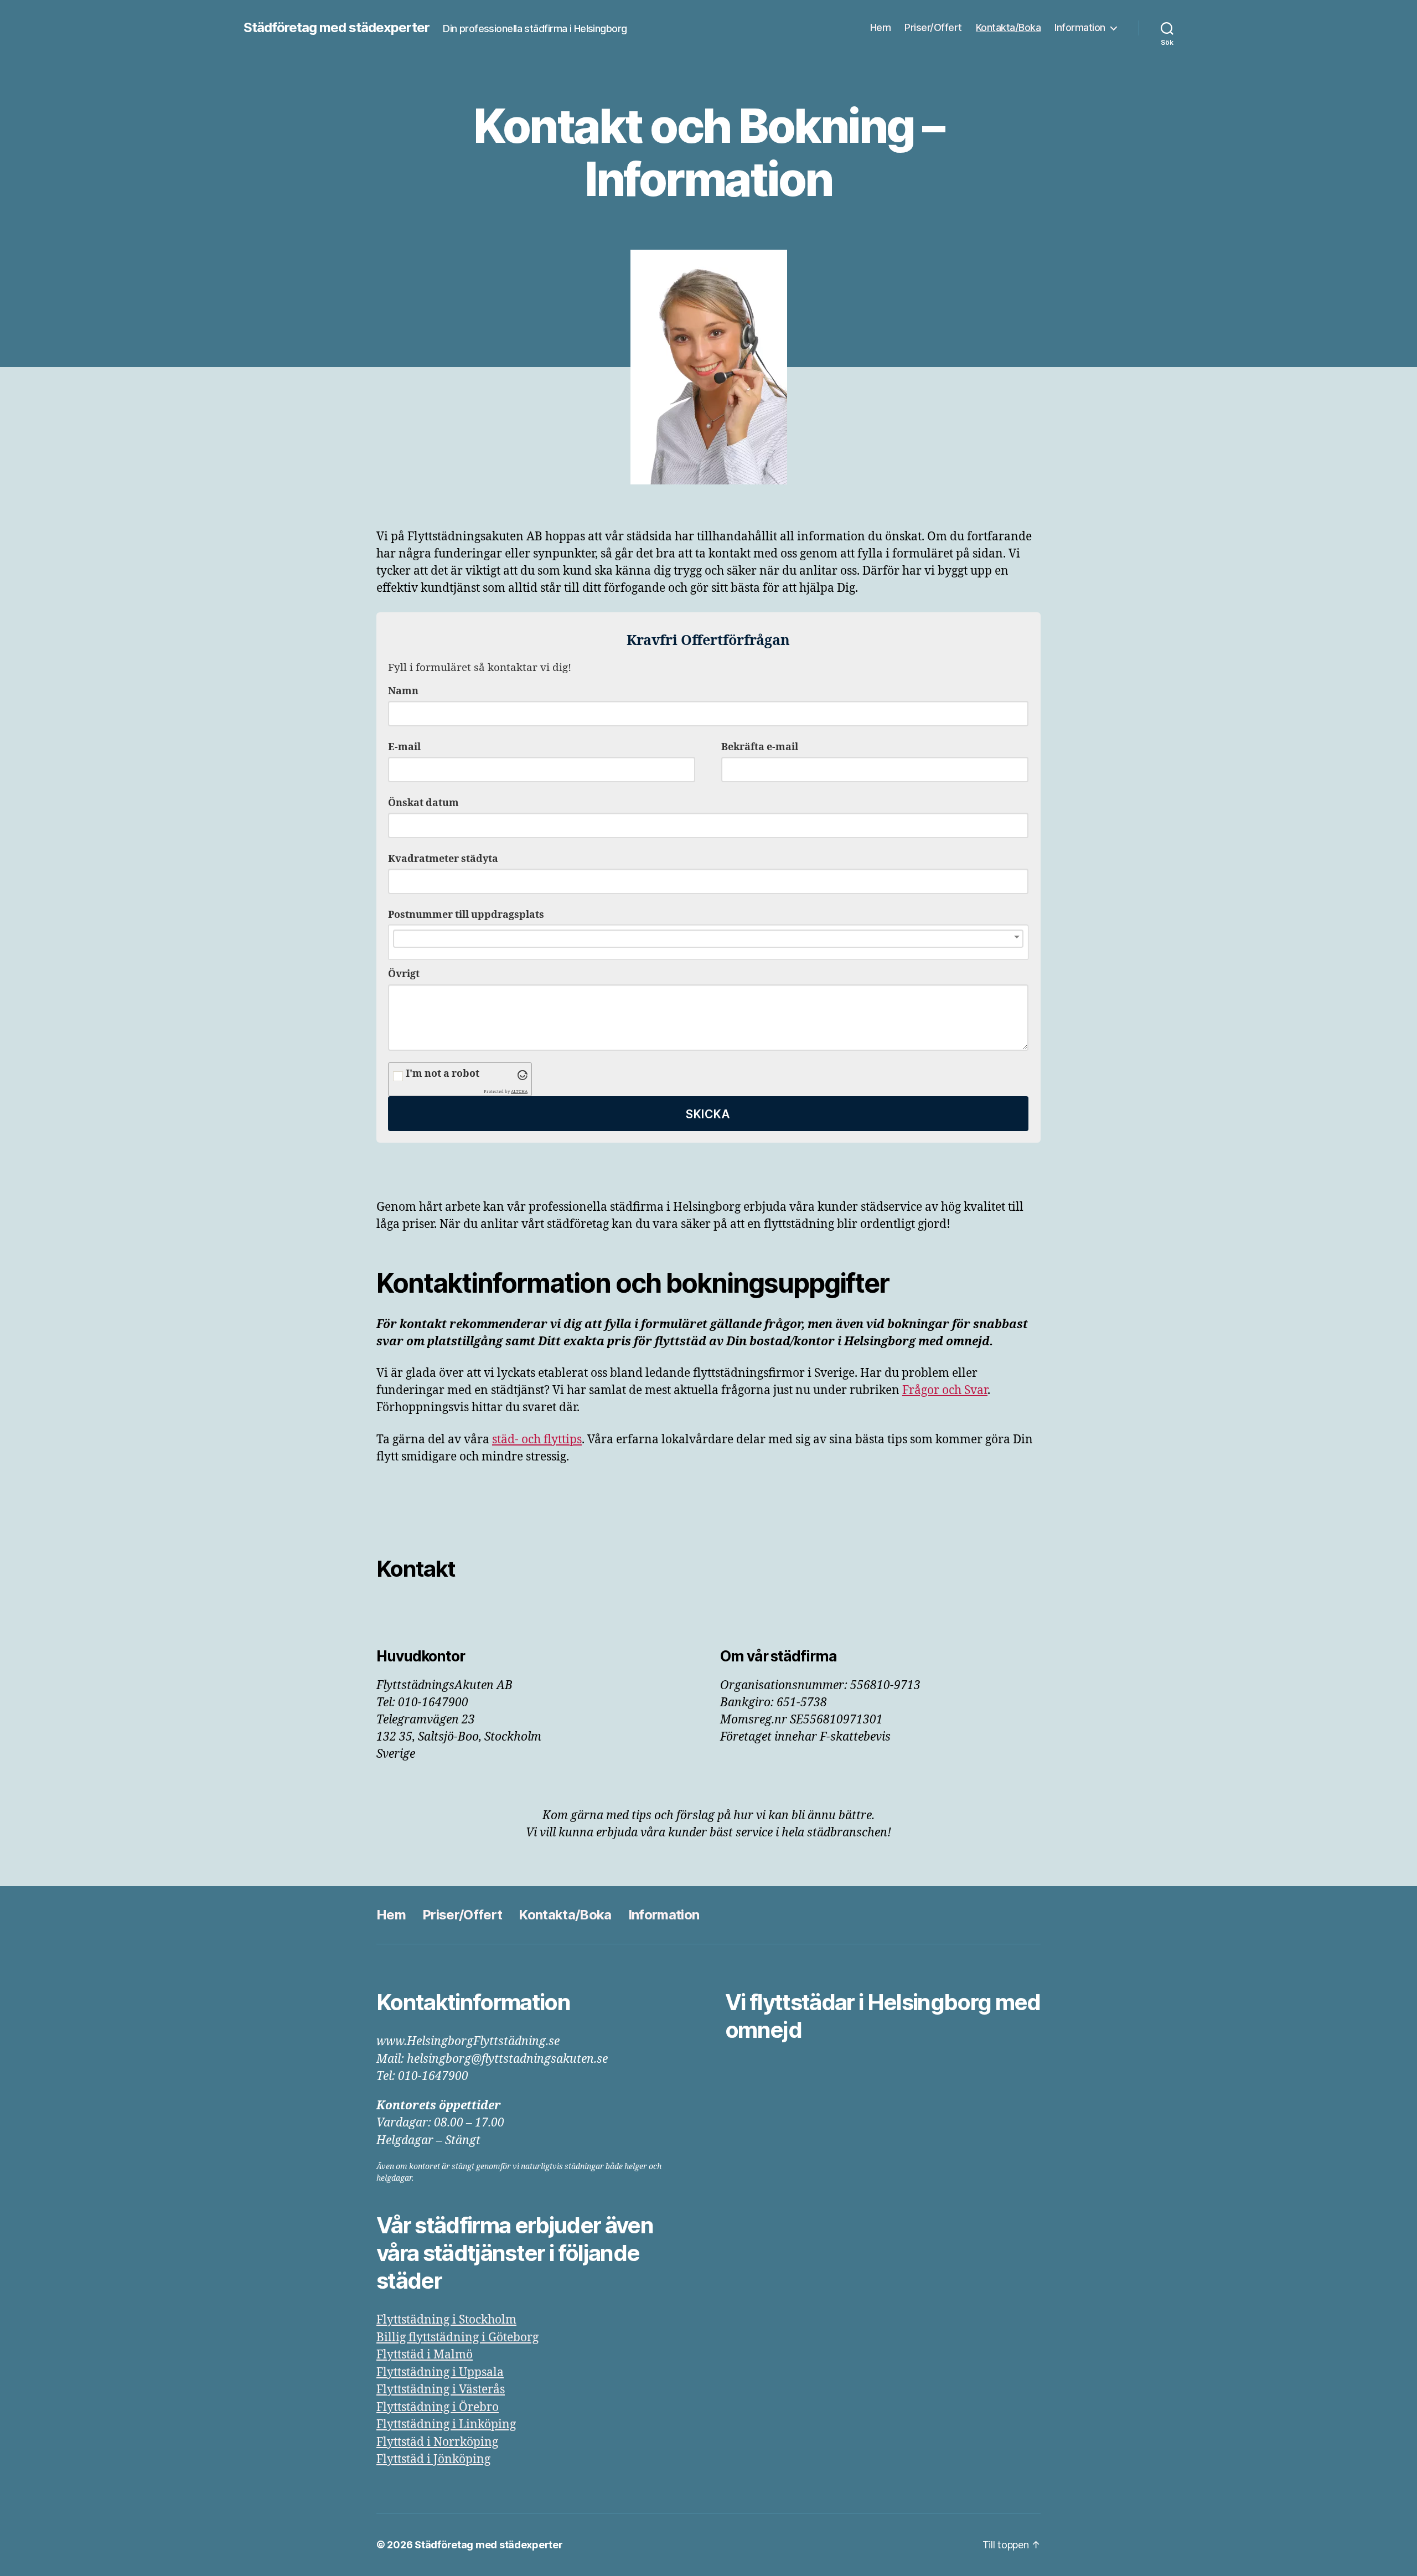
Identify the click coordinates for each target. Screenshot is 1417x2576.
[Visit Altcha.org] (523, 1075)
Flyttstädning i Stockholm (446, 2320)
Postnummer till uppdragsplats (466, 915)
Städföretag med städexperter (337, 28)
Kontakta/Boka (1009, 27)
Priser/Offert (933, 27)
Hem (881, 27)
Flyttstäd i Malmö (425, 2355)
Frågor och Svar (945, 1390)
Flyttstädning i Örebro (438, 2407)
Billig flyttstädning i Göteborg (457, 2338)
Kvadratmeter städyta (443, 859)
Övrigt (404, 974)
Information (1080, 27)
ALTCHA (519, 1091)
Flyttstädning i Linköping (446, 2425)
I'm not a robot (443, 1074)
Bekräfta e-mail (760, 747)
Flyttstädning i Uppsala (440, 2373)
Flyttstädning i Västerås (441, 2390)
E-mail (404, 747)
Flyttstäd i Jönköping (433, 2459)
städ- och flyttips (537, 1440)
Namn (403, 691)
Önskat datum (423, 803)
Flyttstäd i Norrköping (437, 2442)
